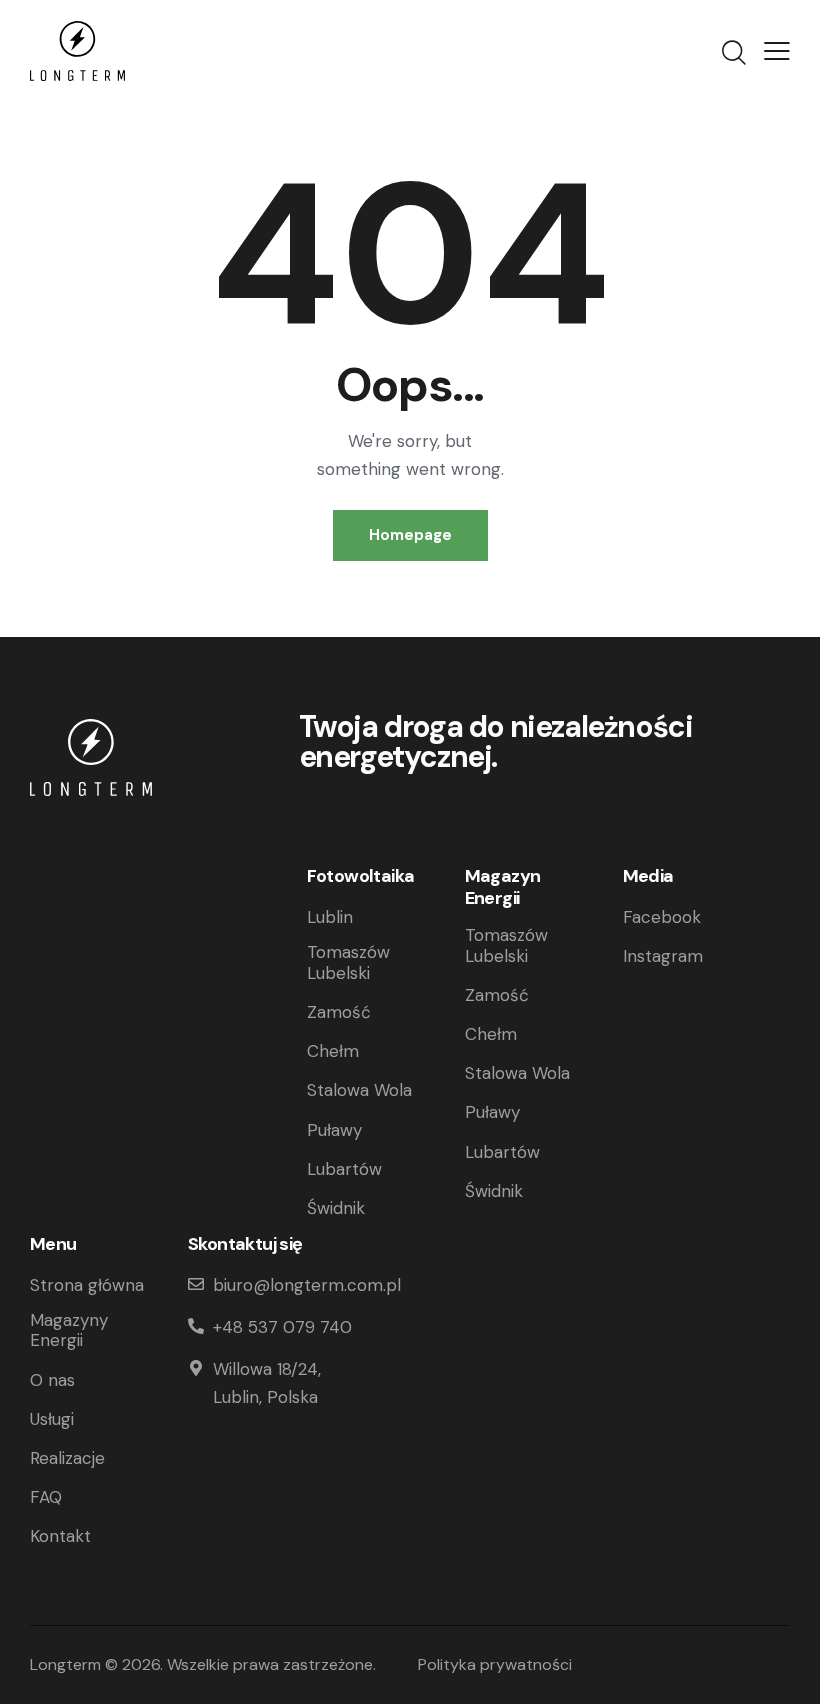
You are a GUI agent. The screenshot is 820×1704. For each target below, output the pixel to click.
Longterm (65, 1664)
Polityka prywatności (495, 1664)
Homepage (410, 535)
